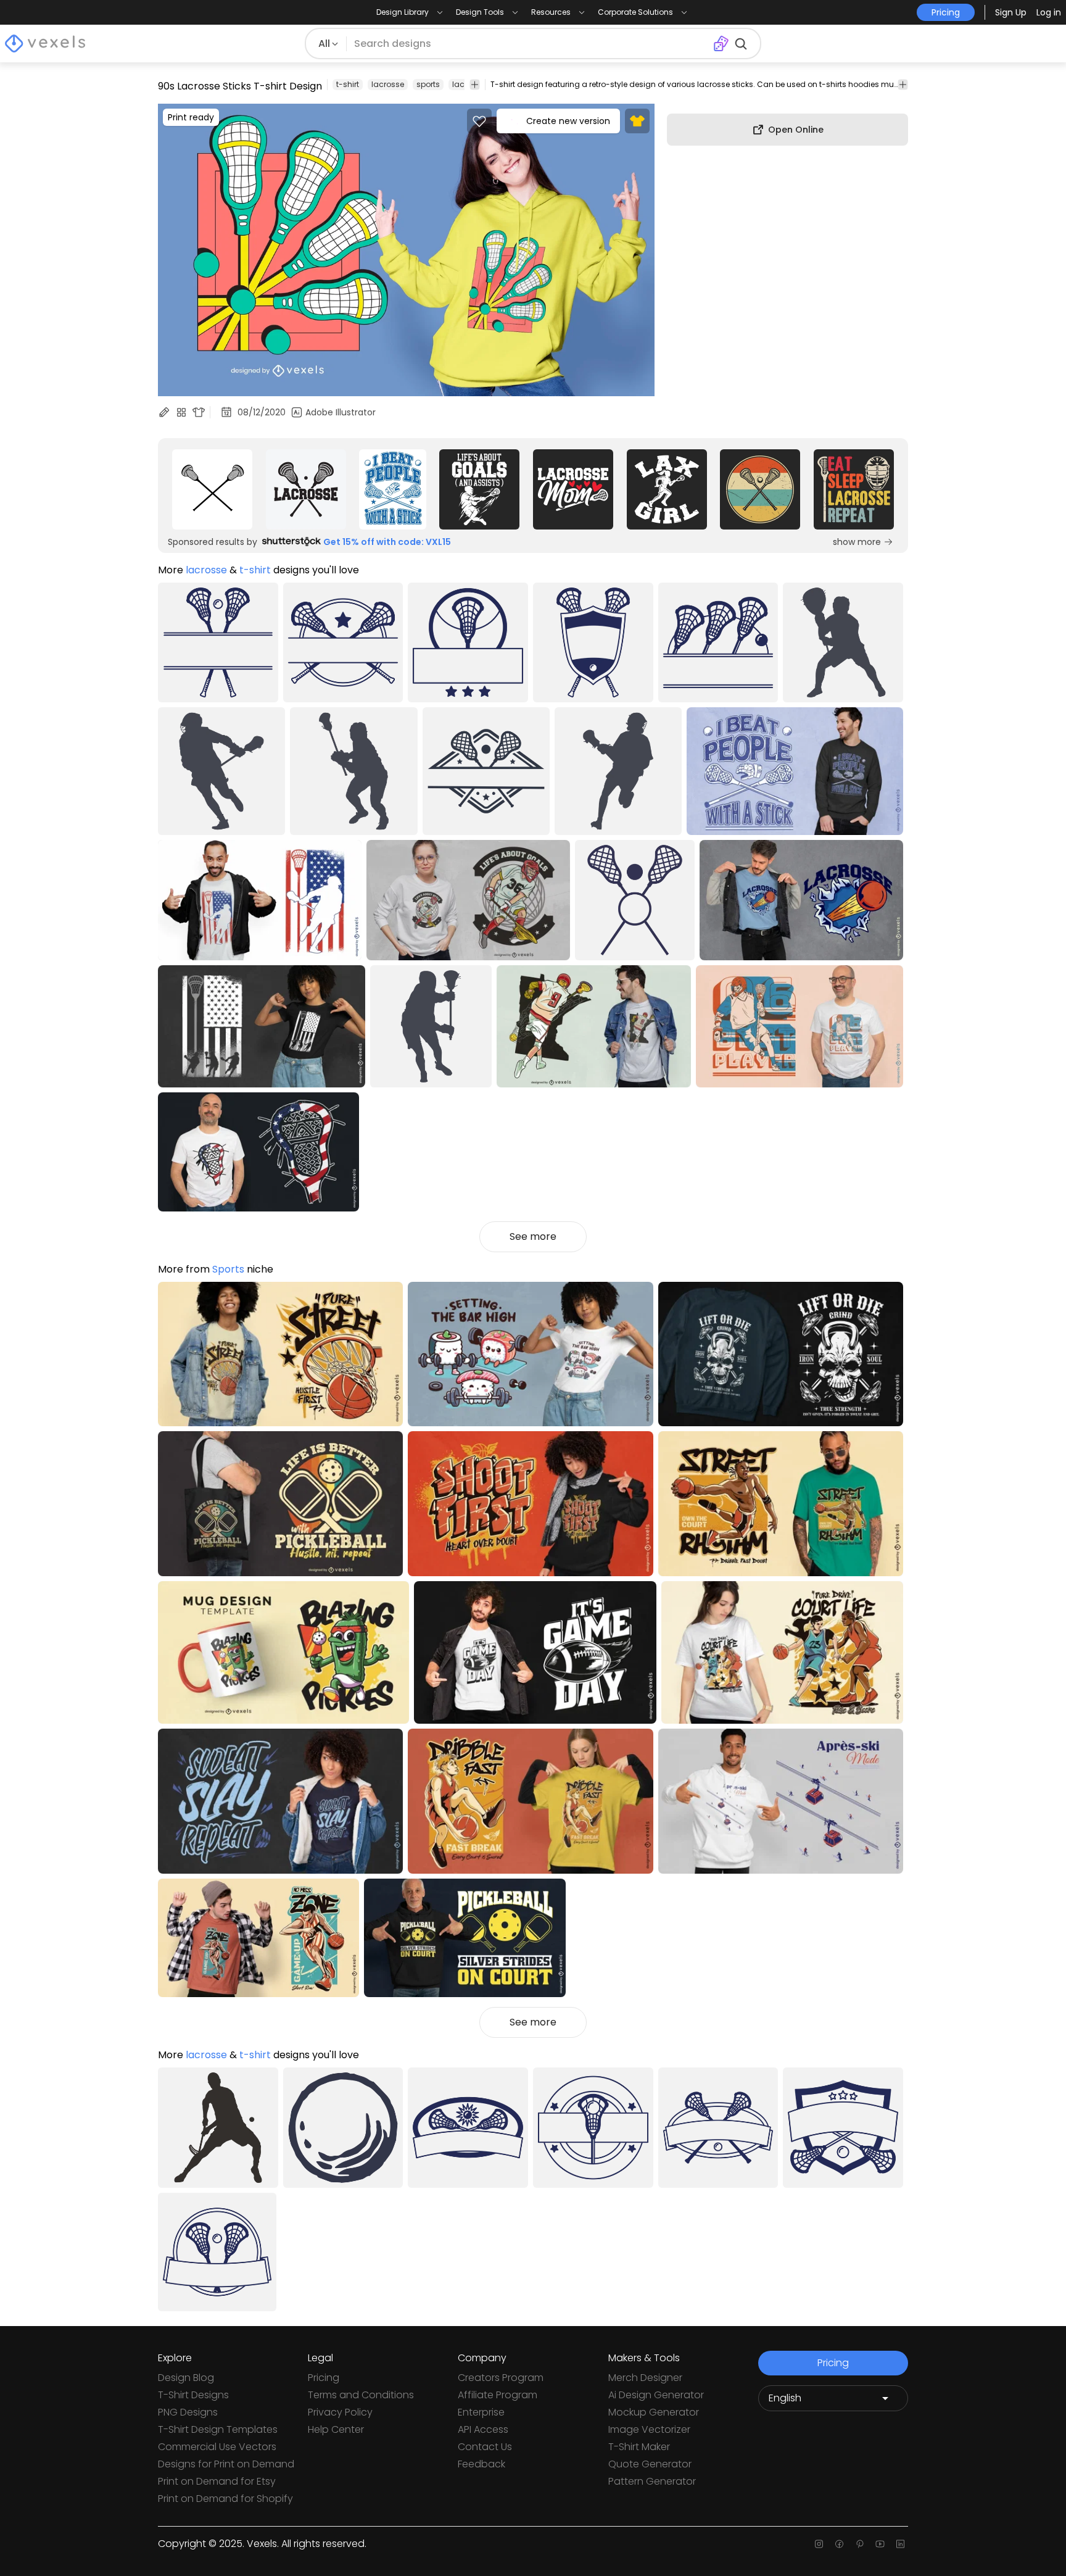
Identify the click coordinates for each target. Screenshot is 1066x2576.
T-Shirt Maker (639, 2447)
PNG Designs (188, 2412)
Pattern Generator (652, 2481)
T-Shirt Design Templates (218, 2429)
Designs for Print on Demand (226, 2464)
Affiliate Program (498, 2395)
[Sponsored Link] (212, 489)
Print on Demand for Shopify (225, 2499)
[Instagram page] (819, 2544)
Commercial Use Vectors (217, 2447)
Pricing (324, 2378)
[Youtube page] (880, 2544)
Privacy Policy (340, 2412)
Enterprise (481, 2412)
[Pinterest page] (860, 2544)
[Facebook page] (839, 2544)
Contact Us (485, 2447)
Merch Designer (645, 2378)
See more (533, 1236)
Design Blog (186, 2378)
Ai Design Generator (656, 2395)
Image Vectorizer (649, 2429)
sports (428, 84)
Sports (228, 1269)
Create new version (568, 121)
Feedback (481, 2464)
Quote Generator (650, 2464)
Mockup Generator (654, 2412)
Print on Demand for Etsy (217, 2481)
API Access (483, 2429)
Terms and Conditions (361, 2395)
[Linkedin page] (900, 2544)
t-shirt (348, 84)
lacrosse (388, 84)
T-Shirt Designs (193, 2395)
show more (857, 542)
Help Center (336, 2429)
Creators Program (501, 2378)
